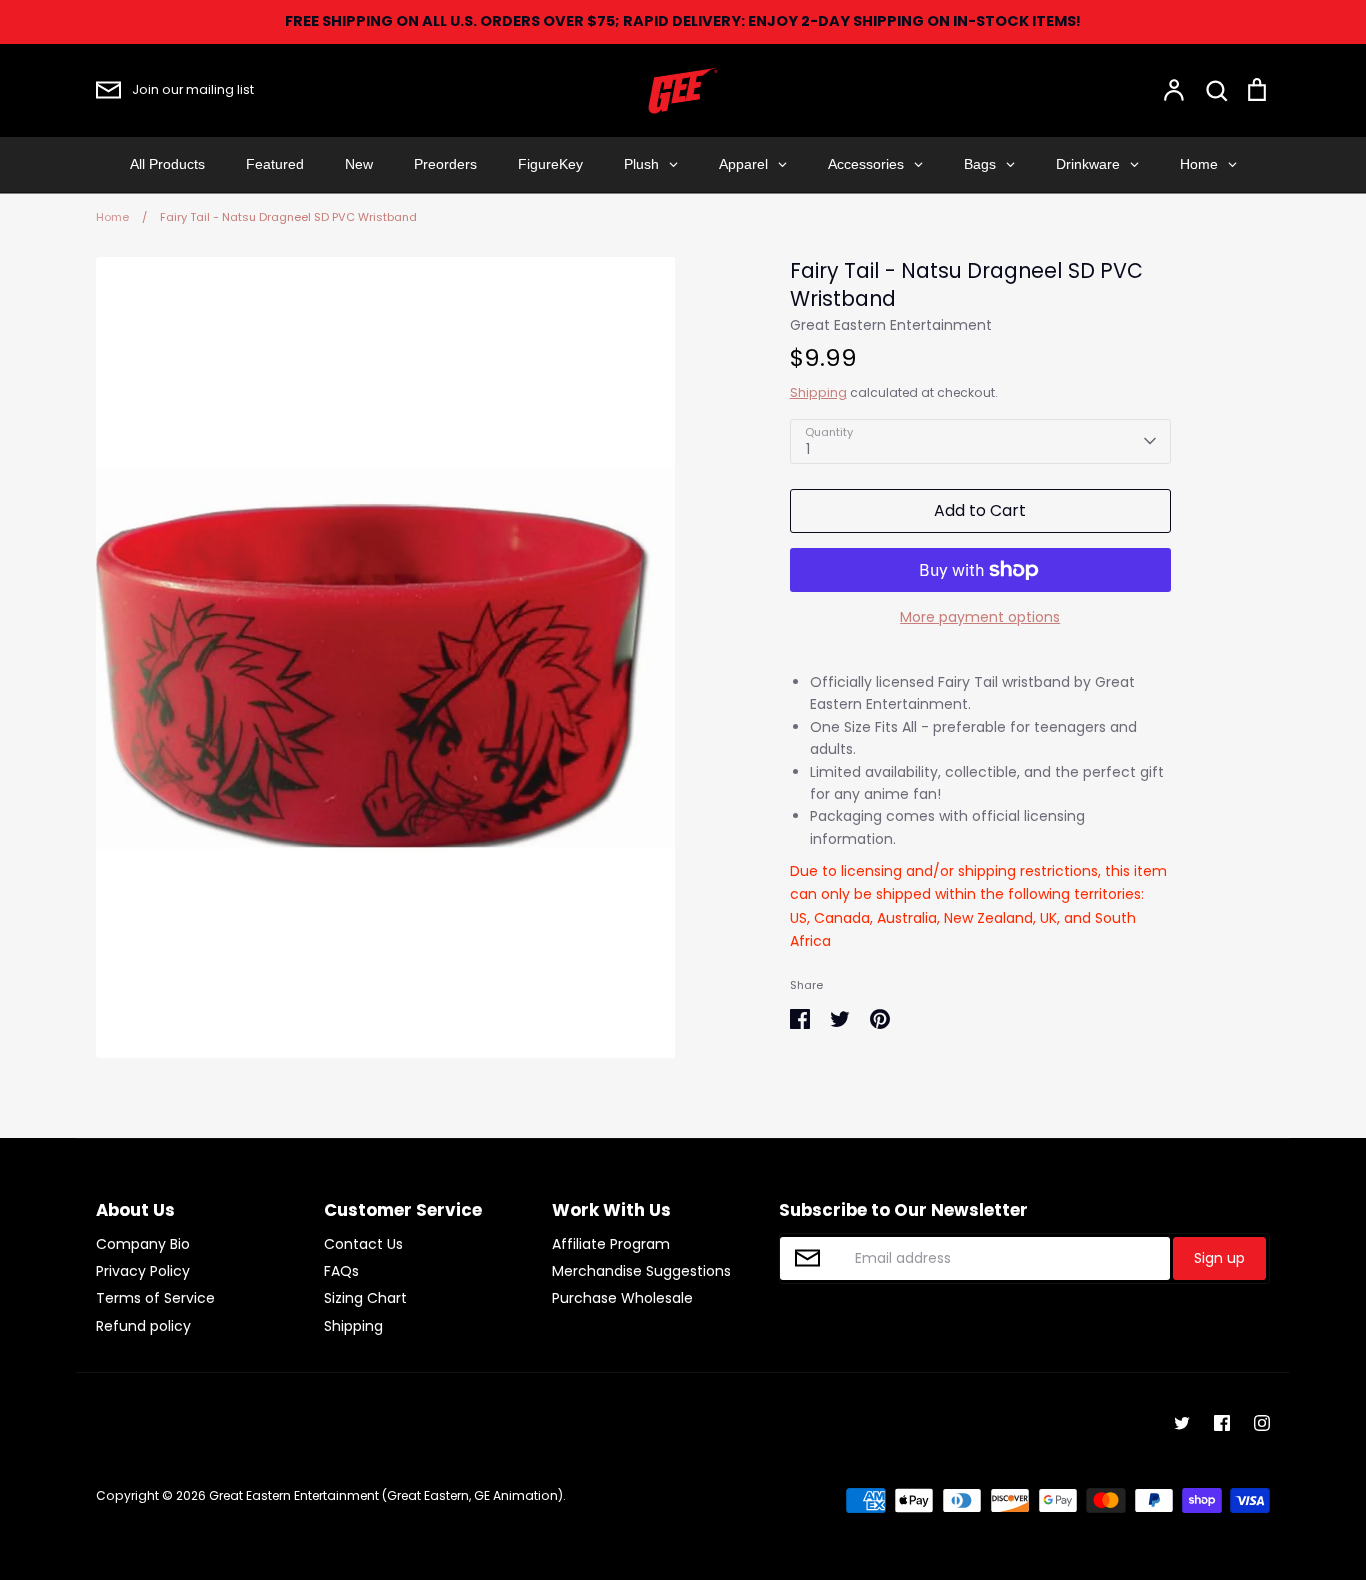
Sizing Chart (365, 1298)
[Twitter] (1182, 1423)
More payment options (980, 617)
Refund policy (143, 1326)
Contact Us (363, 1244)
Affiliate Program (611, 1244)
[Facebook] (1222, 1423)
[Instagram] (1262, 1423)
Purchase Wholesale (622, 1298)
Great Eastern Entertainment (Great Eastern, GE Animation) (386, 1495)
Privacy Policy (143, 1271)
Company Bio (143, 1244)
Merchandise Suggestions (641, 1271)
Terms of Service (155, 1298)
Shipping (818, 392)
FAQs (341, 1271)
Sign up (1219, 1258)
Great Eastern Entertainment (891, 325)
